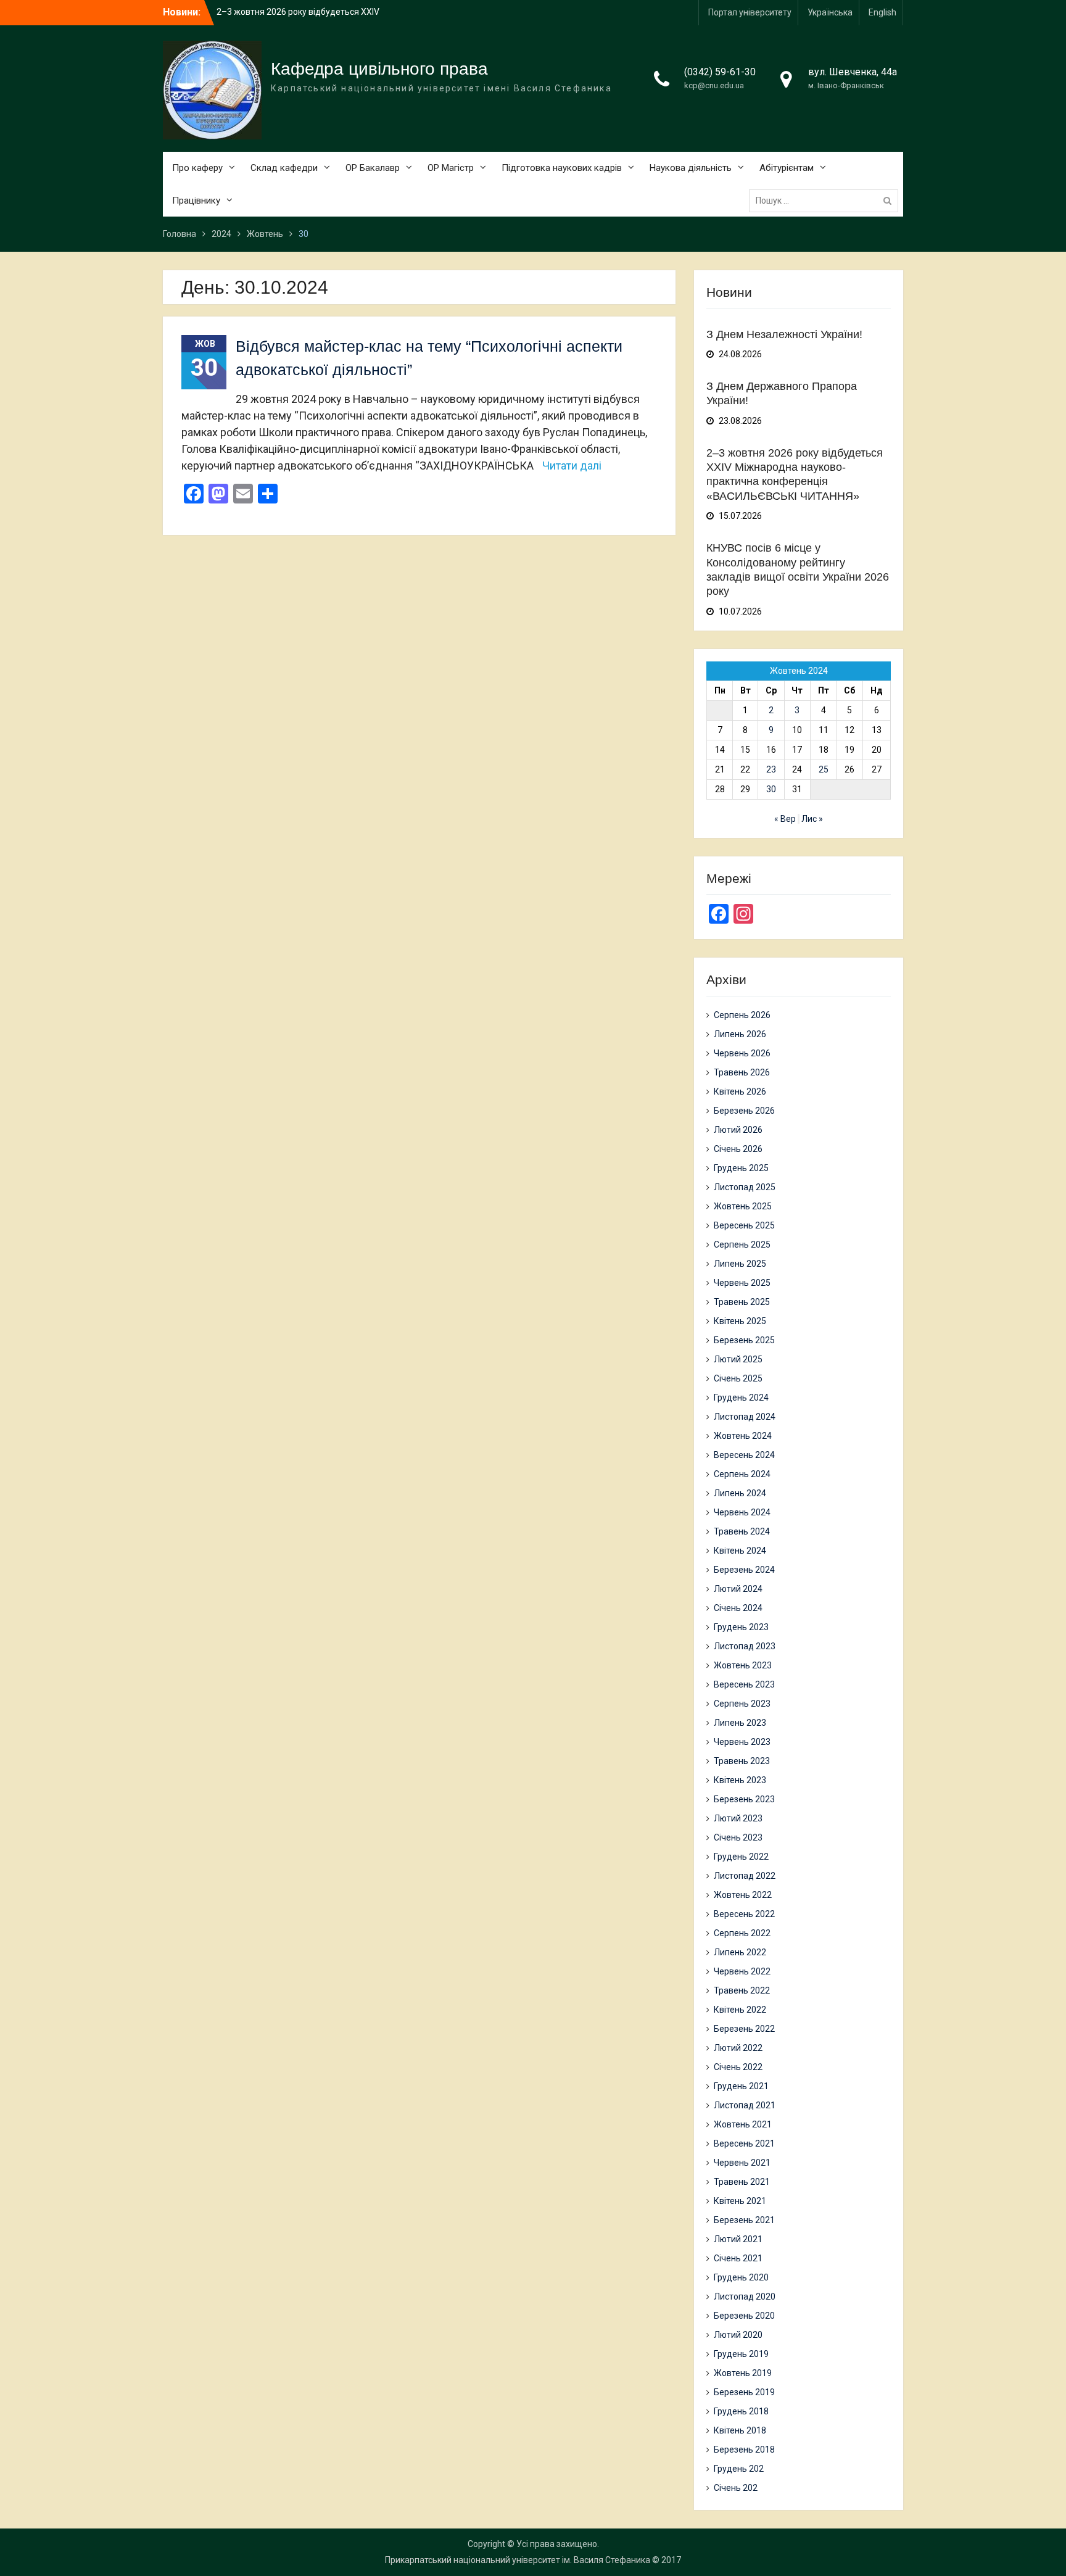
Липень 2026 (740, 1034)
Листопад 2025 (745, 1187)
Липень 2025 (740, 1264)
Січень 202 (736, 2488)
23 (771, 769)
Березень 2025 (744, 1340)
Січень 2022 (738, 2067)
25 (824, 769)
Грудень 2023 (741, 1627)
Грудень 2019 (741, 2354)
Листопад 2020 (745, 2296)
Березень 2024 (744, 1570)
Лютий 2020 (738, 2335)
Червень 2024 (742, 1512)
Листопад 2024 (745, 1417)
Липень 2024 (740, 1493)
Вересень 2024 (744, 1455)
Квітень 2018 (740, 2430)
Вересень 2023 (744, 1684)
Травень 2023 (742, 1761)
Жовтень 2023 (743, 1665)
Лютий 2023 (738, 1818)
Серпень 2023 (742, 1704)
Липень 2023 (740, 1723)
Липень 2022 (740, 1952)
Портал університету (750, 12)
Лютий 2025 (738, 1359)
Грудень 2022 (741, 1857)
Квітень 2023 (740, 1780)
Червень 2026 (742, 1053)
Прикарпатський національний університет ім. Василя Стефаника (518, 2560)
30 (771, 789)
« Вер (785, 819)
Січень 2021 (738, 2258)
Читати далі (572, 466)
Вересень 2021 (744, 2143)
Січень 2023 (738, 1837)
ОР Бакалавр (373, 168)
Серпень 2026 (742, 1015)
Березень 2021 (744, 2220)
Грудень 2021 (741, 2086)
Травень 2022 (742, 1990)
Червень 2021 (742, 2163)
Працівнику (196, 201)
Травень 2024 (742, 1531)
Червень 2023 (742, 1742)
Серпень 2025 (742, 1245)
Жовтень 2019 (743, 2373)
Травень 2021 (742, 2182)
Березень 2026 (744, 1111)
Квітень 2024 (740, 1551)
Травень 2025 (742, 1302)
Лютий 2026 (738, 1130)
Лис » (812, 819)
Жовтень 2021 (743, 2124)
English (882, 12)
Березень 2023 (744, 1799)
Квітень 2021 (740, 2201)
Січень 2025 (738, 1378)
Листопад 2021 (745, 2105)
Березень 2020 (744, 2316)
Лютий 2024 (738, 1589)
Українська (830, 12)
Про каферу (197, 168)
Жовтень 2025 (743, 1206)
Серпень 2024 (742, 1474)
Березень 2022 (744, 2029)
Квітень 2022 (740, 2010)
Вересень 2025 (744, 1225)
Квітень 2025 (740, 1321)
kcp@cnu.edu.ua (714, 85)
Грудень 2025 (741, 1168)
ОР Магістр (451, 168)
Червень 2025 (742, 1283)
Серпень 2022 (742, 1933)
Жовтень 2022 (743, 1895)
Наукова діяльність (691, 168)
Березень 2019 (744, 2392)
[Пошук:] (827, 201)
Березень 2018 (744, 2450)
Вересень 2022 (744, 1914)
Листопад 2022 (745, 1876)
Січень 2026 (738, 1149)
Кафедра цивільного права (379, 69)
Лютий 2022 (738, 2048)
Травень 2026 (742, 1072)
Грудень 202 (739, 2469)
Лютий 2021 (738, 2239)
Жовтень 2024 (743, 1436)
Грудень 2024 (741, 1398)
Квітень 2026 (740, 1091)
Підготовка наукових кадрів (562, 168)
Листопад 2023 (745, 1646)
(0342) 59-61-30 (720, 72)
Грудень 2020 (741, 2277)
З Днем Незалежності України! (279, 12)
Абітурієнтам (787, 168)
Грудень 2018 (741, 2411)
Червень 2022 (742, 1971)
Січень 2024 (738, 1608)
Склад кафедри (284, 168)
